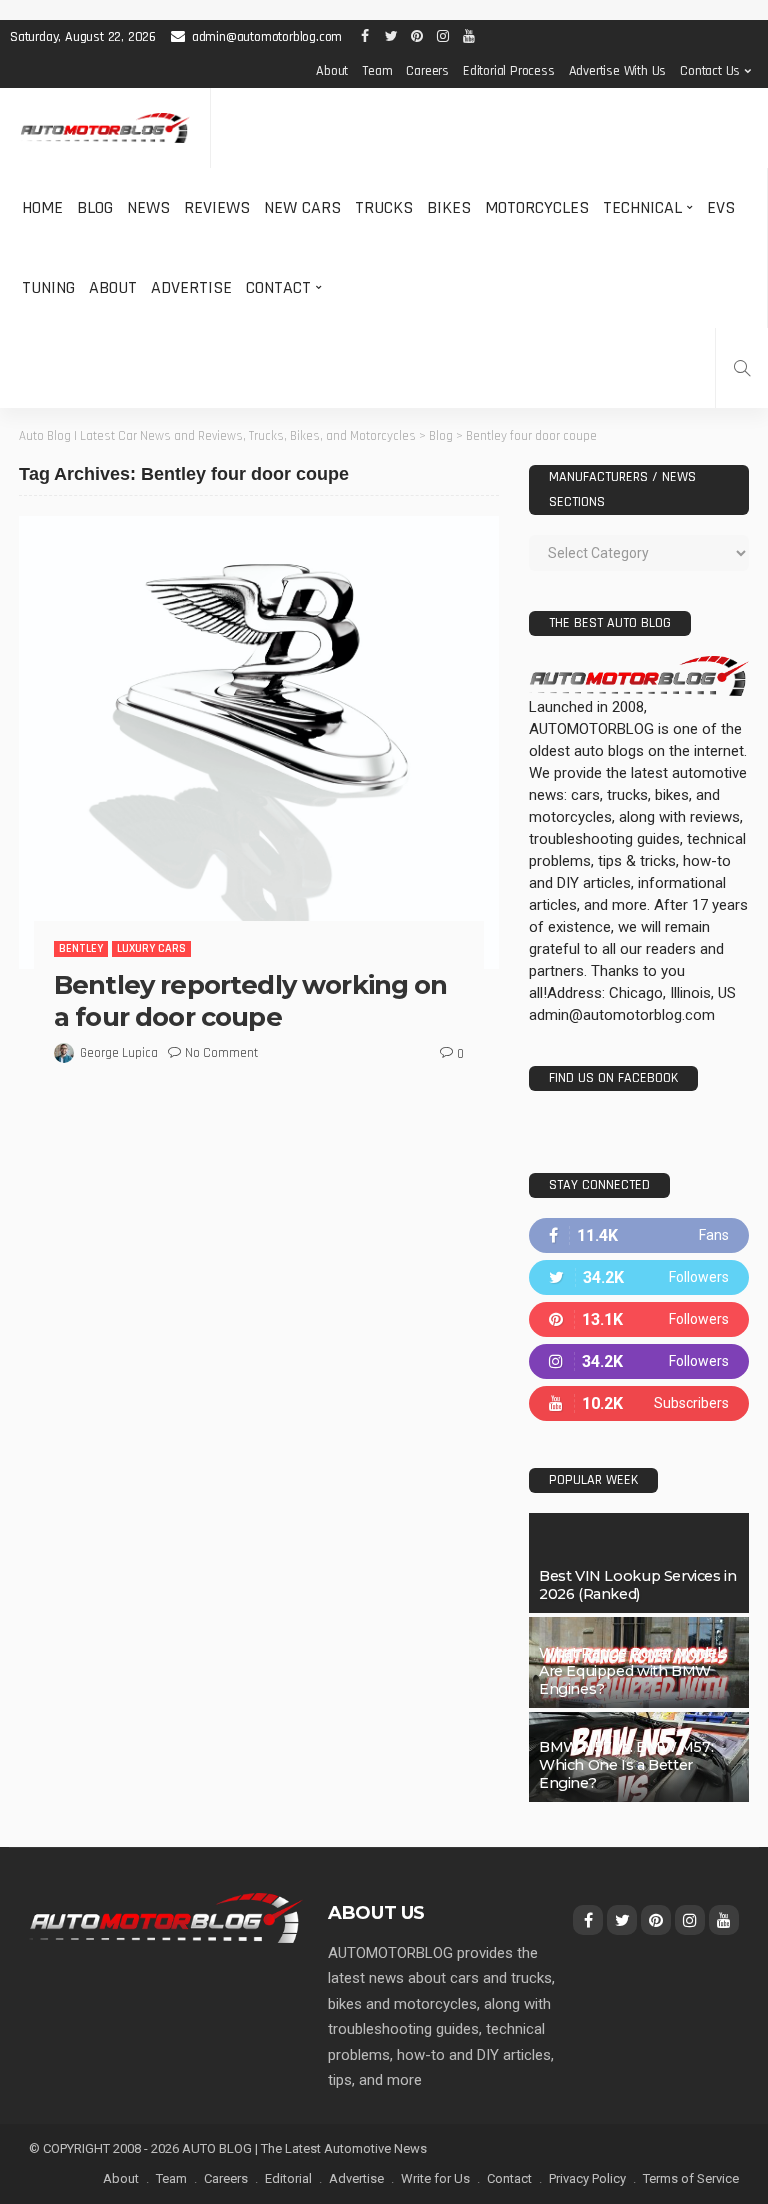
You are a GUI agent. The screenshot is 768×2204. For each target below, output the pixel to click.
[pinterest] (639, 1319)
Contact (278, 287)
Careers (427, 71)
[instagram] (639, 1361)
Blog (95, 207)
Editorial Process (509, 71)
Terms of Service (691, 2178)
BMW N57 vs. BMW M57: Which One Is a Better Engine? (626, 1765)
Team (377, 71)
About (332, 71)
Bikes (449, 207)
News (148, 207)
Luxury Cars (151, 948)
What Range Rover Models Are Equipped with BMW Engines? (633, 1671)
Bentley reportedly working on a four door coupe (251, 1000)
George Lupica (119, 1053)
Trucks (384, 207)
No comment (221, 1053)
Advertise (191, 287)
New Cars (302, 207)
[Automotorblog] (105, 128)
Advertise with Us (618, 71)
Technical (642, 207)
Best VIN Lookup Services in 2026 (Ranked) (637, 1585)
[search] (742, 368)
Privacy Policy (587, 2178)
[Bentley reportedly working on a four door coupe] (259, 742)
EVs (721, 207)
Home (42, 207)
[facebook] (639, 1235)
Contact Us (710, 71)
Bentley (81, 948)
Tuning (48, 287)
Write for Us (435, 2178)
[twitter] (639, 1277)
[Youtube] (639, 1403)
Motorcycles (537, 207)
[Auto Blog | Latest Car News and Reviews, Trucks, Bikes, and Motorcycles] (166, 1917)
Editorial (288, 2178)
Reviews (217, 207)
